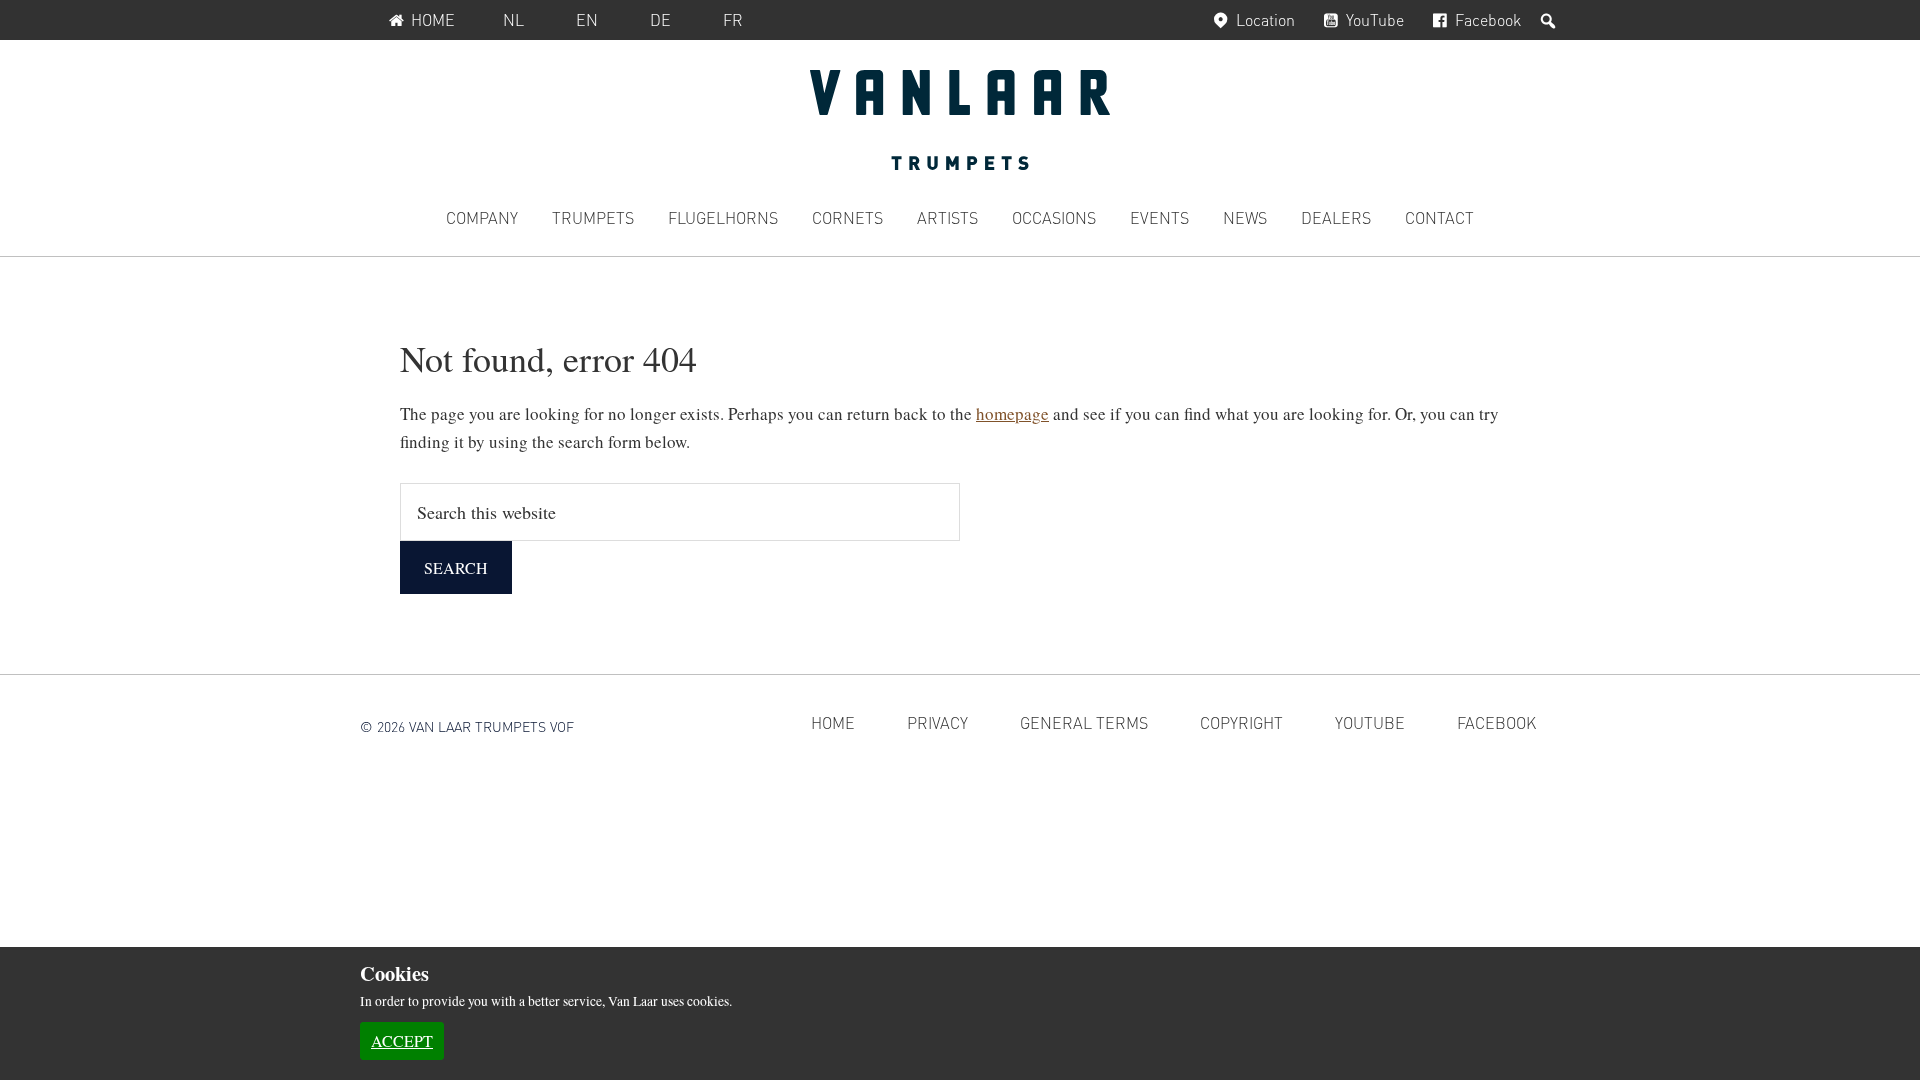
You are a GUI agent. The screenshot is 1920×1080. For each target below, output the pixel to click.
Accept (402, 1040)
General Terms (1084, 723)
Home (433, 19)
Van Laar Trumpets (960, 120)
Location (1265, 19)
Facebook (1488, 19)
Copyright (1241, 723)
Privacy (937, 723)
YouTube (1375, 19)
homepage (1012, 413)
